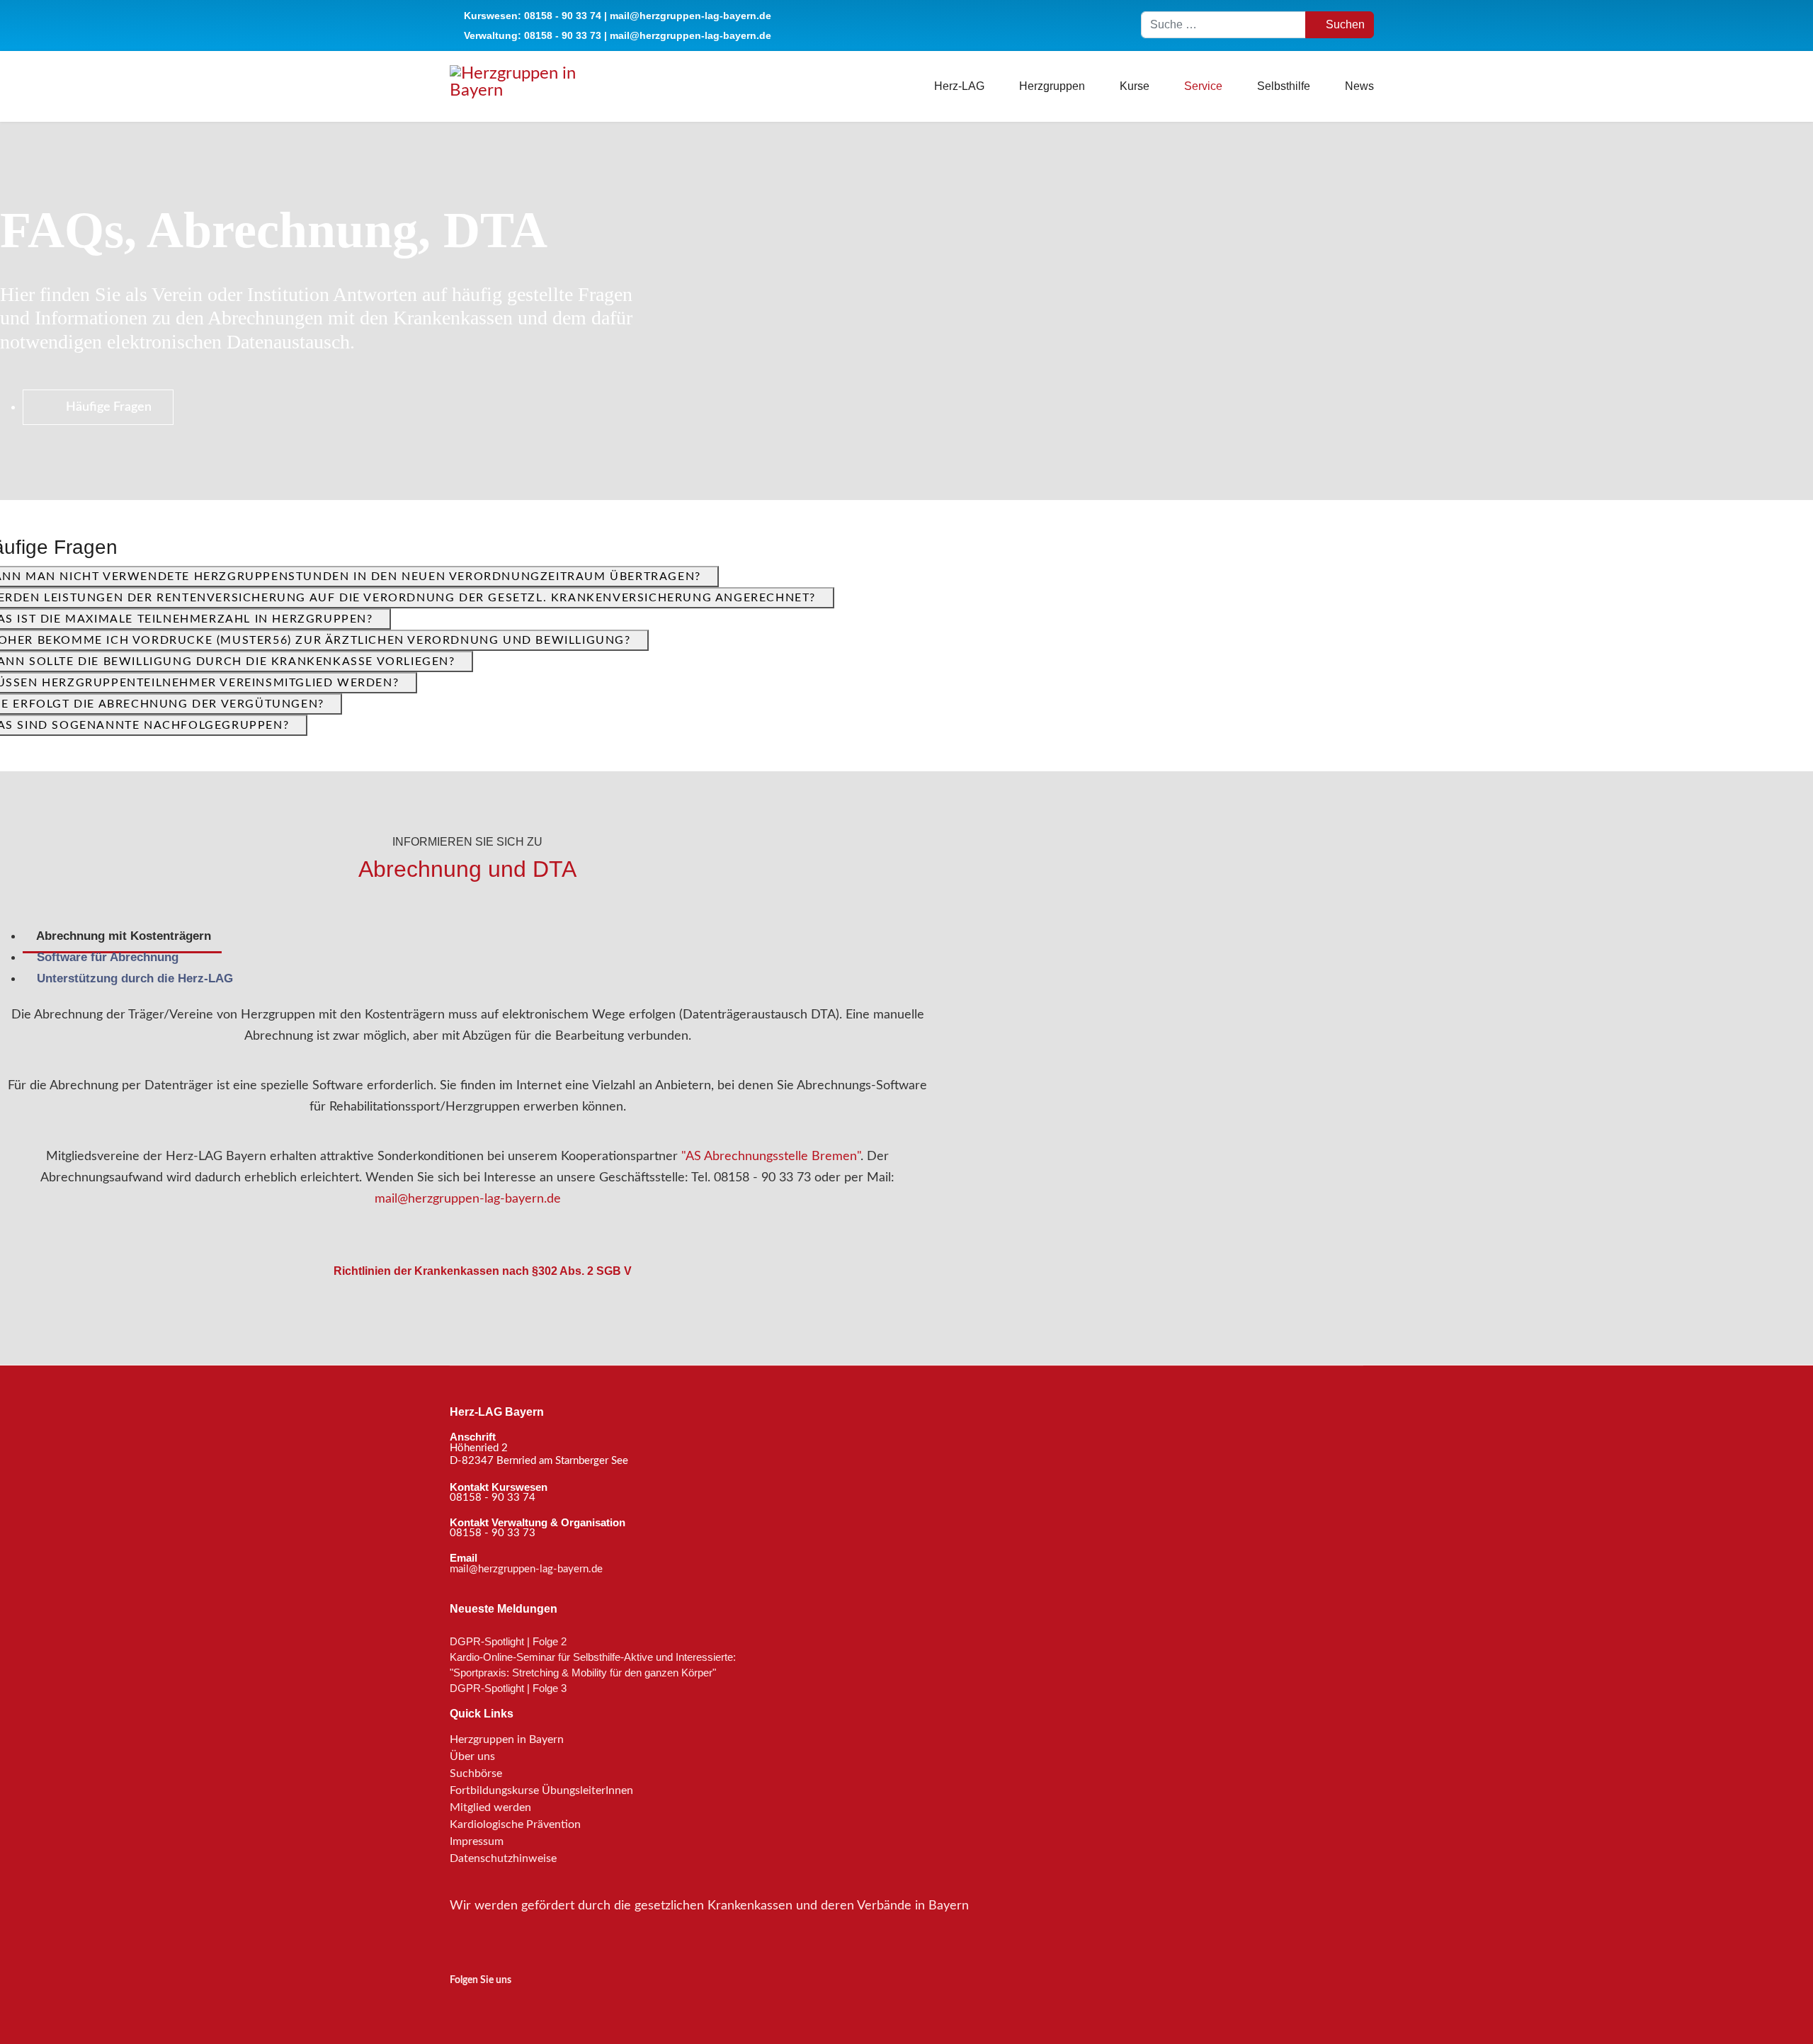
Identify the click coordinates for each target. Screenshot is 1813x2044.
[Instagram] (459, 2005)
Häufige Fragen (107, 407)
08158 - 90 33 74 (563, 16)
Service (1203, 86)
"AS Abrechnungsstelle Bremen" (771, 1157)
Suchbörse (476, 1773)
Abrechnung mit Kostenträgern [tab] (122, 936)
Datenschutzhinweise (503, 1858)
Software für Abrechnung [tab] (106, 957)
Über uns (472, 1756)
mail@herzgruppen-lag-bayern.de (690, 16)
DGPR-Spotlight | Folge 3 (508, 1688)
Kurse (1135, 86)
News (1359, 86)
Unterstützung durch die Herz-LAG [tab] (133, 978)
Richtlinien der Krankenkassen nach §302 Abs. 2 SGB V (481, 1271)
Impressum (477, 1841)
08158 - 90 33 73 (563, 35)
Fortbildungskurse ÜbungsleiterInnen (541, 1790)
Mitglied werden (490, 1807)
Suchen (1344, 24)
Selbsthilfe (1284, 86)
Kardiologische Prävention (515, 1824)
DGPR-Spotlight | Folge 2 (508, 1641)
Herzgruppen (1052, 86)
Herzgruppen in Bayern (507, 1739)
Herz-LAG (959, 86)
